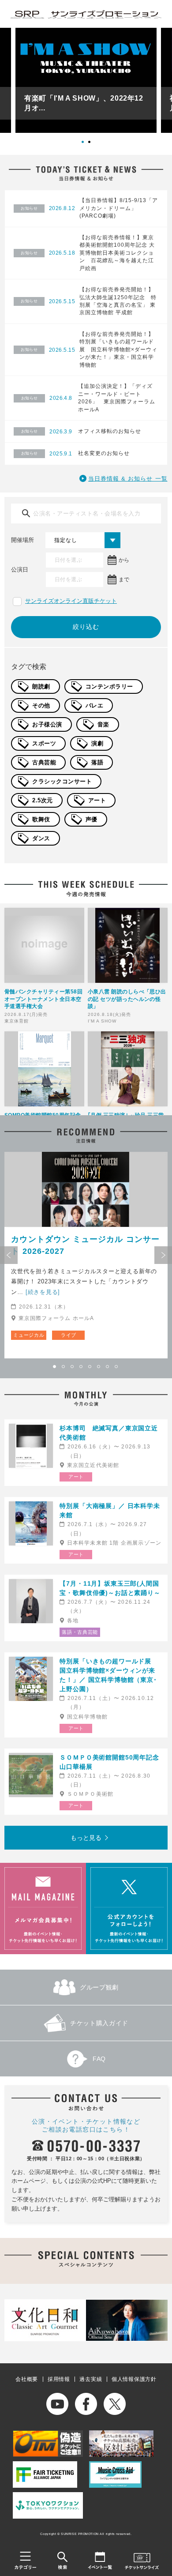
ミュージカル (29, 1335)
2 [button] (93, 145)
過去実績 (91, 2379)
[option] (86, 80)
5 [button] (90, 1367)
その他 (41, 705)
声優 (92, 819)
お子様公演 (47, 724)
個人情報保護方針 (134, 2379)
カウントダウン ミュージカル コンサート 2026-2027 (85, 1245)
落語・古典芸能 (80, 1632)
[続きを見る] (43, 1292)
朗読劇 (41, 686)
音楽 (103, 724)
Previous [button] (9, 1255)
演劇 (97, 743)
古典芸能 (44, 762)
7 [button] (108, 1367)
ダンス (41, 838)
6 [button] (99, 1367)
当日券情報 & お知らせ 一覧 (128, 479)
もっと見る (86, 1838)
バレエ (95, 705)
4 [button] (82, 1367)
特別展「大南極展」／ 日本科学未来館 (110, 1510)
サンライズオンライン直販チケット (71, 601)
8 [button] (117, 1367)
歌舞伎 (41, 819)
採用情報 (59, 2379)
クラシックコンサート (62, 781)
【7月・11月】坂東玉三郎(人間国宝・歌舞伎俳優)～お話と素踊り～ (110, 1588)
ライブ (69, 1335)
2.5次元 (43, 800)
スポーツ (44, 743)
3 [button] (73, 1367)
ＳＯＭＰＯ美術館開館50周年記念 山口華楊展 (111, 1762)
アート (97, 800)
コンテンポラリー (109, 686)
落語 (97, 762)
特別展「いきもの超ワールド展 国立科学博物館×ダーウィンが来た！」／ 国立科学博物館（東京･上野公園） (109, 1675)
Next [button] (163, 1255)
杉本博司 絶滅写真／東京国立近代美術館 (109, 1433)
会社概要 (27, 2379)
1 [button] (86, 145)
